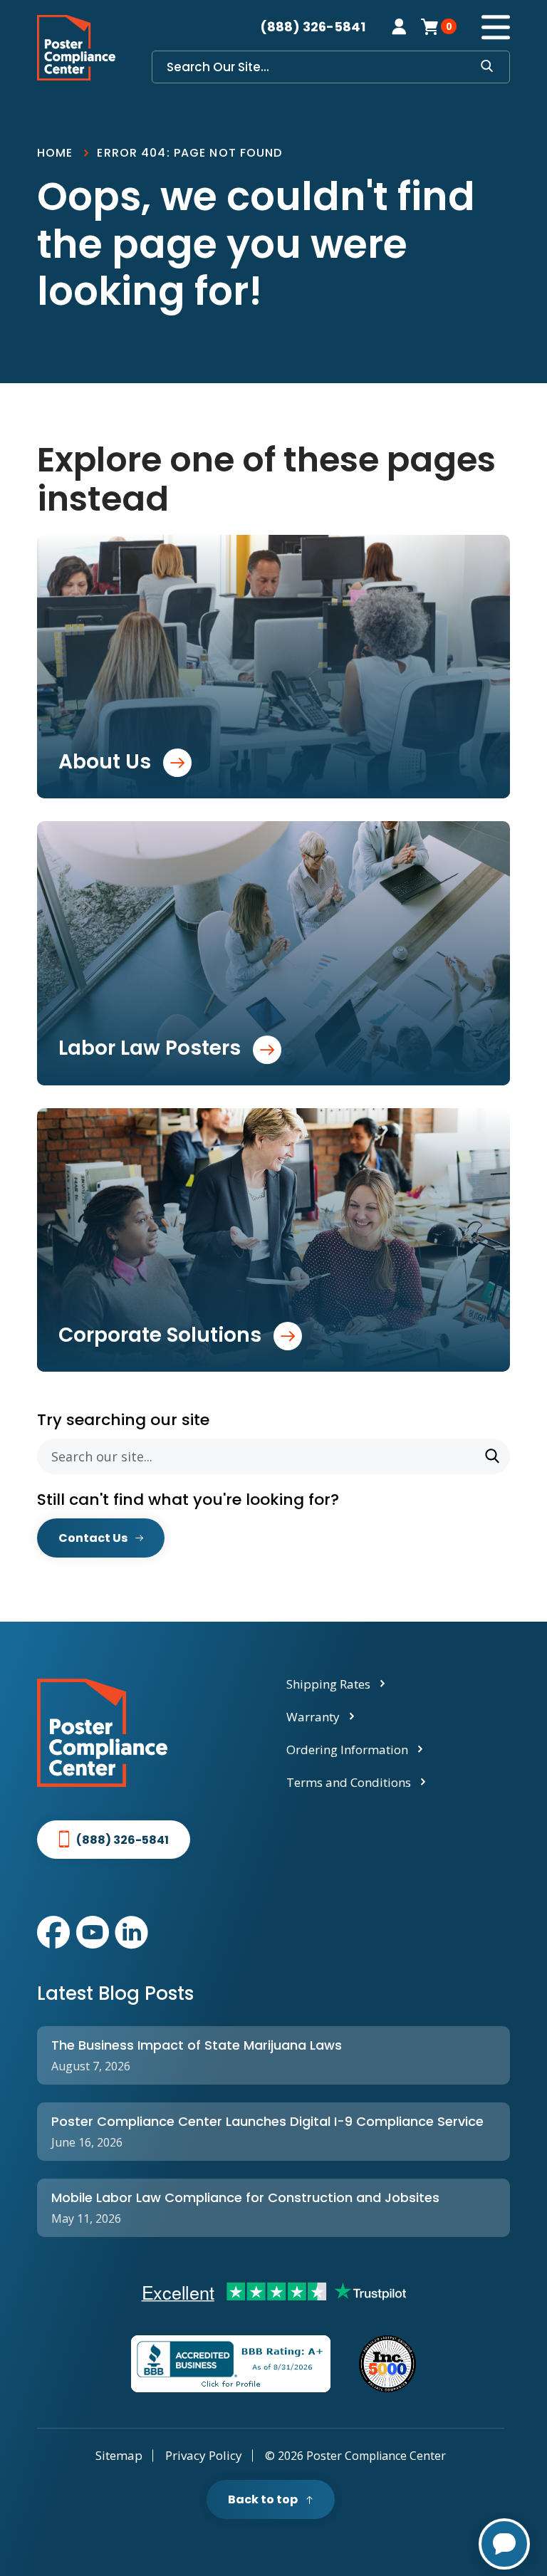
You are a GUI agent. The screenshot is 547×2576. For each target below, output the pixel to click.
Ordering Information (347, 1750)
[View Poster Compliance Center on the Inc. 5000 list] (387, 2364)
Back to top (263, 2499)
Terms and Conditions (349, 1782)
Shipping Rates (328, 1684)
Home (55, 153)
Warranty (313, 1717)
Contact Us (93, 1538)
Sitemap (119, 2455)
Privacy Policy (204, 2455)
